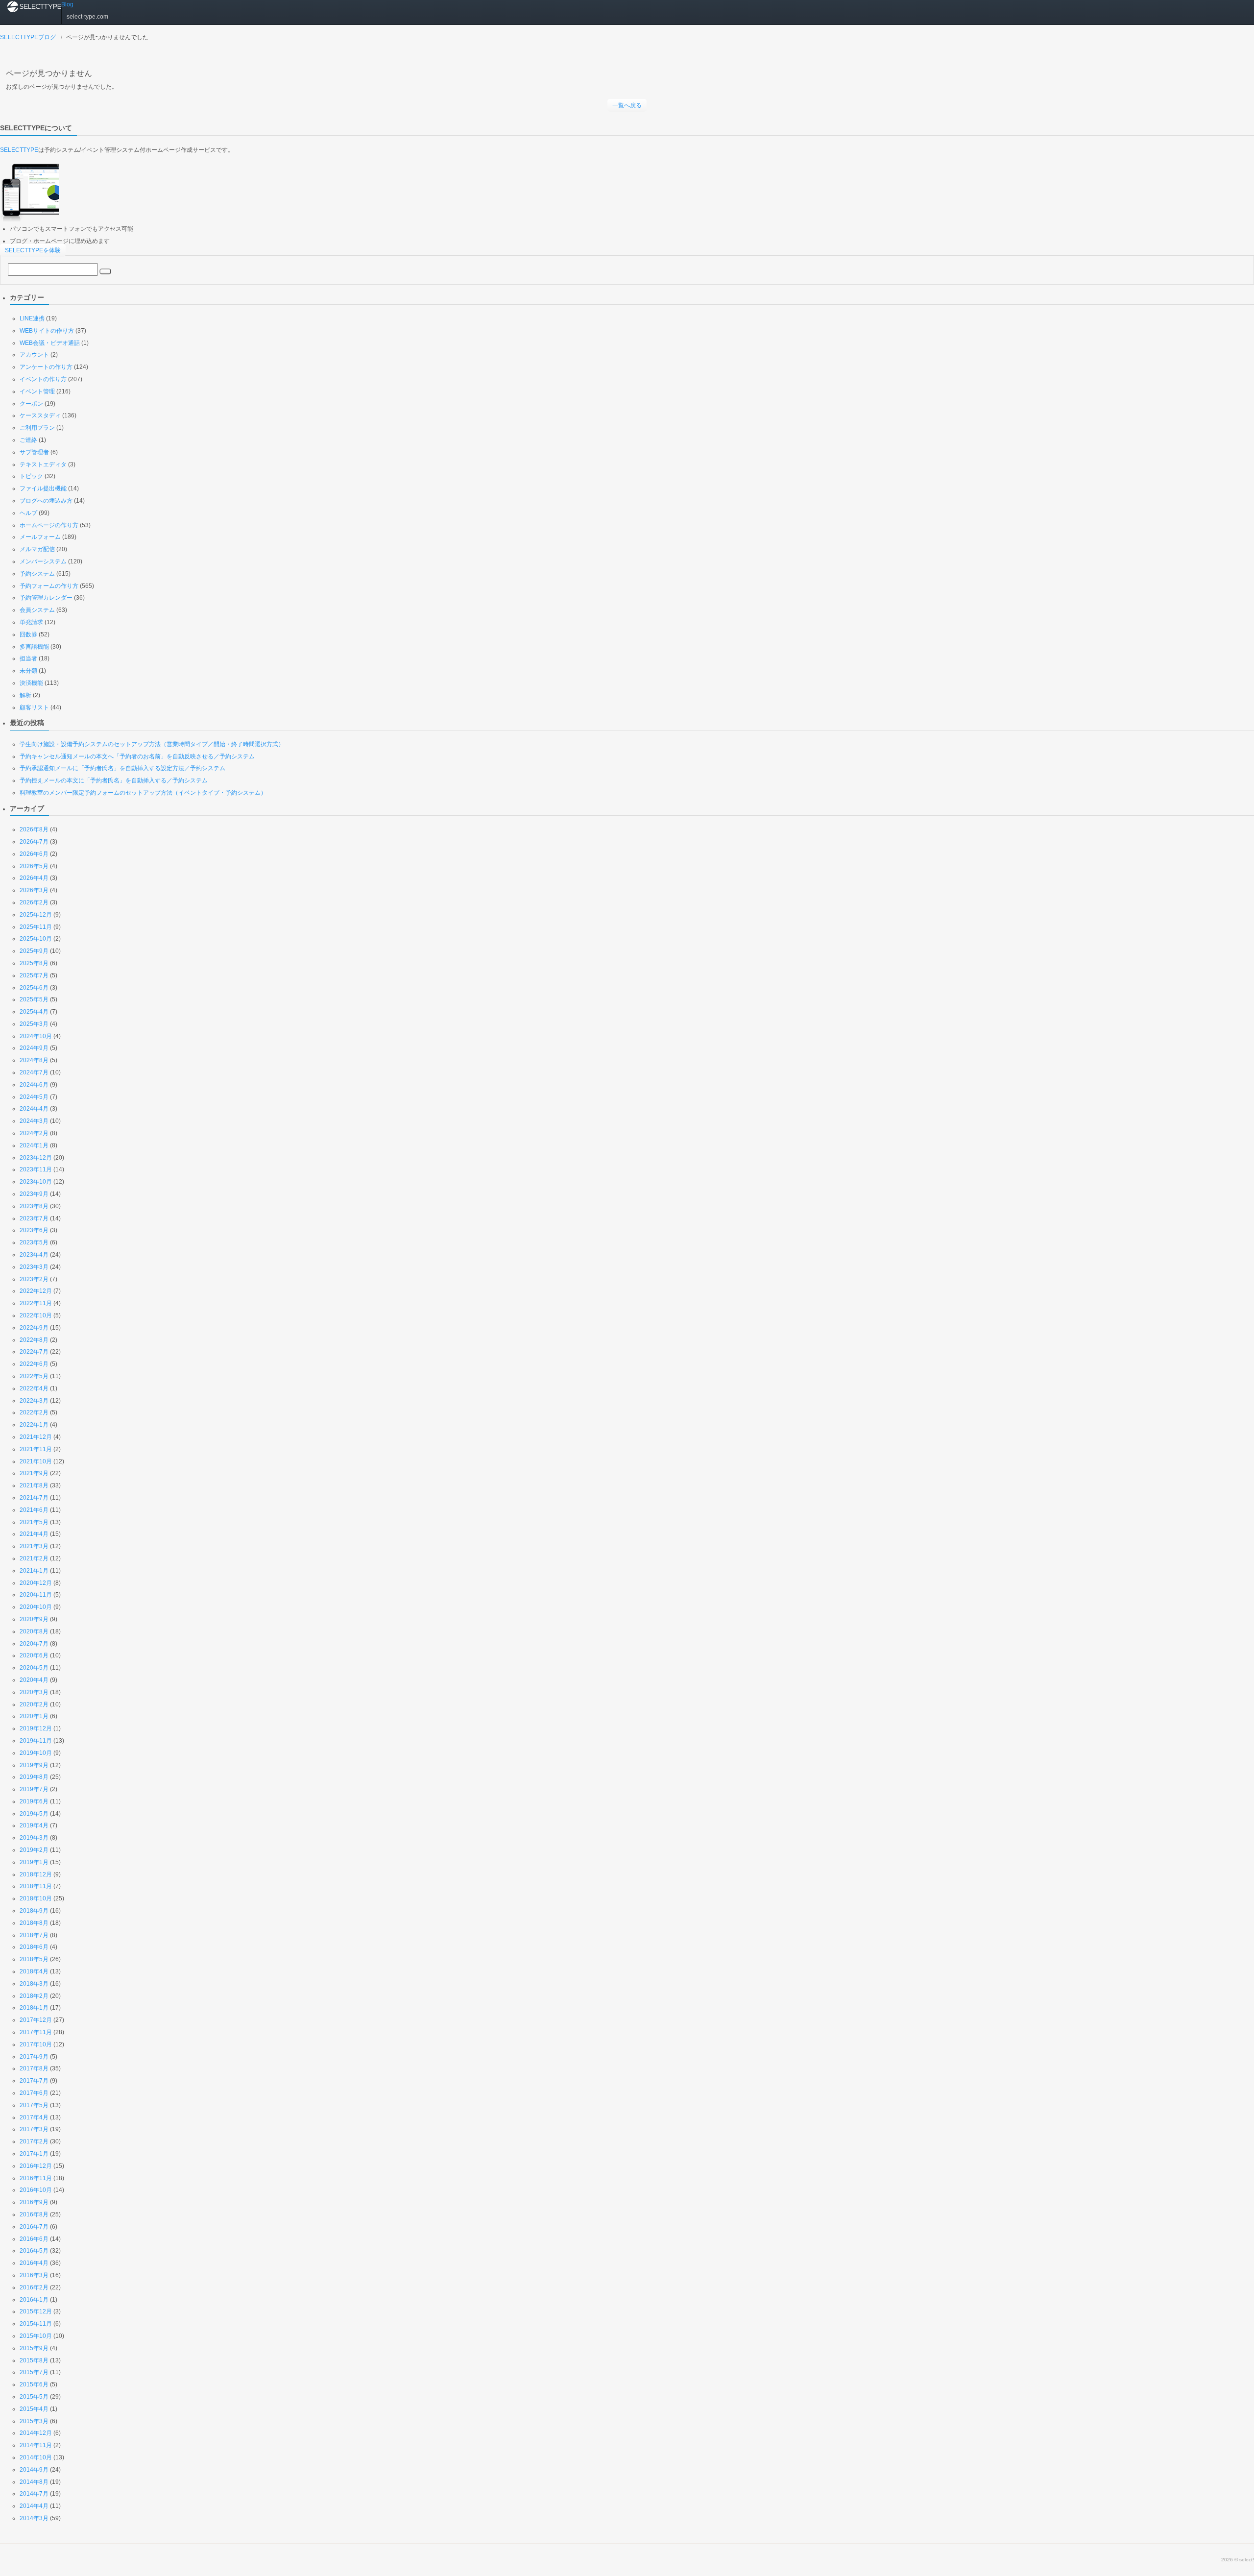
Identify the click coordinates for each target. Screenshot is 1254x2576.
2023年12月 (36, 1158)
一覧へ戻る (627, 105)
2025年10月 (36, 939)
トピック (31, 476)
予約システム (37, 574)
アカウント (34, 355)
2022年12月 (36, 1291)
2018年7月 (34, 1935)
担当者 (28, 658)
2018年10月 (36, 1898)
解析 (25, 695)
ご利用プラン (37, 428)
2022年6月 (34, 1364)
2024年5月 (34, 1097)
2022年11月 (36, 1303)
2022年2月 (34, 1412)
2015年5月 (34, 2397)
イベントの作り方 (43, 379)
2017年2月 (34, 2141)
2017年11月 (36, 2032)
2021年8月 (34, 1485)
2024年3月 (34, 1121)
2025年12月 (36, 915)
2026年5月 (34, 866)
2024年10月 (36, 1036)
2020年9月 (34, 1619)
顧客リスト (34, 707)
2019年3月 (34, 1838)
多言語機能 (34, 647)
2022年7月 (34, 1352)
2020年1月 (34, 1716)
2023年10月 (36, 1182)
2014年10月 (36, 2457)
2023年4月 (34, 1255)
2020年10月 (36, 1607)
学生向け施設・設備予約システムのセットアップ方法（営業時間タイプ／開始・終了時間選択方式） (152, 744)
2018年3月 (34, 1984)
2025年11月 (36, 927)
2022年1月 (34, 1425)
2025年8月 (34, 963)
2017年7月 (34, 2081)
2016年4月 (34, 2263)
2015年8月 (34, 2360)
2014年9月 (34, 2470)
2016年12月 (36, 2166)
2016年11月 (36, 2178)
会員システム (37, 610)
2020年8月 (34, 1631)
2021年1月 (34, 1571)
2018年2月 (34, 1996)
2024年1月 (34, 1145)
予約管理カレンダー (46, 598)
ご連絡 (28, 440)
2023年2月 (34, 1279)
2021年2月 (34, 1558)
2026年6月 (34, 854)
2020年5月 (34, 1668)
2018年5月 (34, 1959)
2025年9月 (34, 951)
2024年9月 (34, 1048)
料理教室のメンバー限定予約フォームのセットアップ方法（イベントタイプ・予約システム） (143, 793)
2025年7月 (34, 975)
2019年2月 (34, 1850)
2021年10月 (36, 1461)
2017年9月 (34, 2057)
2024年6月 (34, 1085)
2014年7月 (34, 2494)
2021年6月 (34, 1510)
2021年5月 (34, 1522)
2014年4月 (34, 2506)
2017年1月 (34, 2154)
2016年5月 (34, 2251)
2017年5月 (34, 2105)
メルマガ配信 (37, 549)
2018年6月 (34, 1947)
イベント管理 (37, 391)
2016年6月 (34, 2239)
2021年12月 (36, 1437)
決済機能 (31, 683)
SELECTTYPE (19, 150)
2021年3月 (34, 1546)
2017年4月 (34, 2117)
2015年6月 (34, 2384)
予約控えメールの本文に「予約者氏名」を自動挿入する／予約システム (114, 780)
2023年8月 (34, 1206)
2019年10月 (36, 1753)
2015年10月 (36, 2336)
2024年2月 (34, 1133)
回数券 (28, 634)
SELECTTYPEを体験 (33, 250)
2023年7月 (34, 1218)
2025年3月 (34, 1024)
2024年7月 (34, 1072)
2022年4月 (34, 1388)
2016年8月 (34, 2214)
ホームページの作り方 (49, 525)
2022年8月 (34, 1340)
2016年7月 (34, 2227)
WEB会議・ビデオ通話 (50, 343)
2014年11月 (36, 2445)
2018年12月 (36, 1874)
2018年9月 (34, 1911)
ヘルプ (28, 513)
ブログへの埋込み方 (46, 501)
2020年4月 (34, 1680)
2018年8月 (34, 1923)
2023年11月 (36, 1169)
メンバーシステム (43, 561)
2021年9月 (34, 1473)
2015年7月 (34, 2372)
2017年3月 (34, 2129)
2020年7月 (34, 1644)
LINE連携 (32, 318)
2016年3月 (34, 2275)
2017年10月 (36, 2044)
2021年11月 (36, 1449)
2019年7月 (34, 1789)
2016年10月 (36, 2190)
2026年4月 (34, 878)
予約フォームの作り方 (49, 586)
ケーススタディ (40, 415)
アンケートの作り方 (46, 367)
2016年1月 (34, 2300)
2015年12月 (36, 2311)
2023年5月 (34, 1242)
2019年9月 (34, 1765)
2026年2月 (34, 902)
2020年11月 (36, 1595)
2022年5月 (34, 1376)
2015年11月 (36, 2324)
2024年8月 (34, 1060)
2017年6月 (34, 2093)
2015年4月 (34, 2409)
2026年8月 (34, 829)
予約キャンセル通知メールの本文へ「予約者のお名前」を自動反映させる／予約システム (137, 756)
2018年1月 (34, 2008)
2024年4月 (34, 1109)
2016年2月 (34, 2287)
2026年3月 (34, 890)
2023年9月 (34, 1194)
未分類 (28, 671)
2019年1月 (34, 1862)
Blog (67, 4)
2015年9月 (34, 2348)
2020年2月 (34, 1704)
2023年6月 (34, 1230)
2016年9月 (34, 2202)
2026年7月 (34, 842)
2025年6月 (34, 988)
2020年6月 (34, 1655)
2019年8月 (34, 1777)
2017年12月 (36, 2020)
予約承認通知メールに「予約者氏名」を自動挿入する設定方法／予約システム (122, 768)
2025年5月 (34, 999)
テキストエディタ (43, 464)
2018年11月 (36, 1886)
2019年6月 (34, 1801)
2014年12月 (36, 2433)
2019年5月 (34, 1814)
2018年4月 (34, 1971)
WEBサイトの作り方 (47, 331)
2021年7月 (34, 1498)
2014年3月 (34, 2518)
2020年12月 (36, 1583)
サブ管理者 (34, 452)
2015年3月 (34, 2421)
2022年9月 (34, 1328)
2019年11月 (36, 1741)
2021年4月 (34, 1534)
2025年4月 (34, 1012)
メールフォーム (40, 537)
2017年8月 (34, 2068)
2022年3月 (34, 1401)
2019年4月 (34, 1825)
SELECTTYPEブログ (28, 37)
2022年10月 (36, 1315)
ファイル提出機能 (43, 488)
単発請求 (31, 622)
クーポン (31, 404)
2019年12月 (36, 1728)
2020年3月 (34, 1692)
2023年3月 (34, 1267)
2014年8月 (34, 2482)
